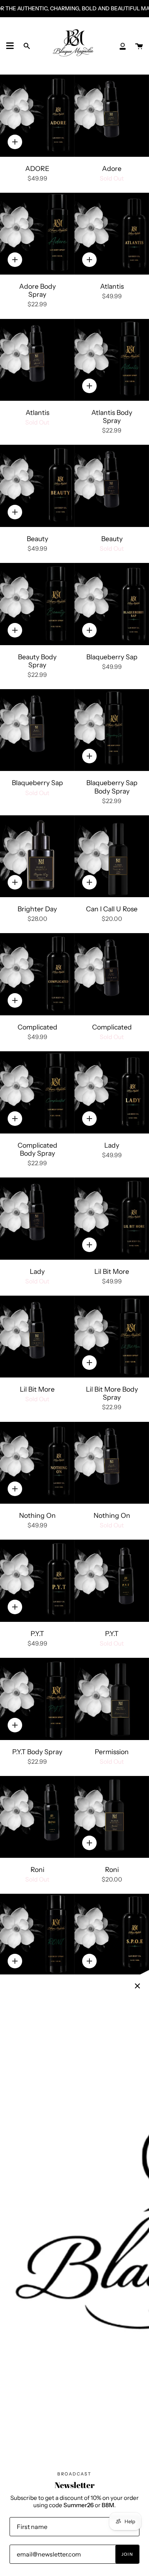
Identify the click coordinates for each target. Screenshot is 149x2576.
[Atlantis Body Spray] (112, 360)
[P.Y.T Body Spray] (37, 1699)
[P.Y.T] (37, 1581)
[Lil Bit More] (112, 1219)
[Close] (138, 1986)
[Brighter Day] (37, 856)
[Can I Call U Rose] (112, 856)
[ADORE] (37, 116)
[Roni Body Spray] (37, 1935)
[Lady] (112, 1092)
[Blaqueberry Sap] (112, 604)
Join (127, 2554)
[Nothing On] (37, 1463)
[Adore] (112, 116)
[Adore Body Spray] (37, 234)
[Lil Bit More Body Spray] (112, 1337)
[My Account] (123, 46)
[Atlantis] (112, 234)
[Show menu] (10, 46)
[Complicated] (37, 974)
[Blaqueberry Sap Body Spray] (112, 730)
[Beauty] (37, 486)
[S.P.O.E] (112, 1935)
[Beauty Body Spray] (37, 604)
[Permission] (112, 1699)
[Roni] (37, 1817)
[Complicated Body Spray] (37, 1092)
